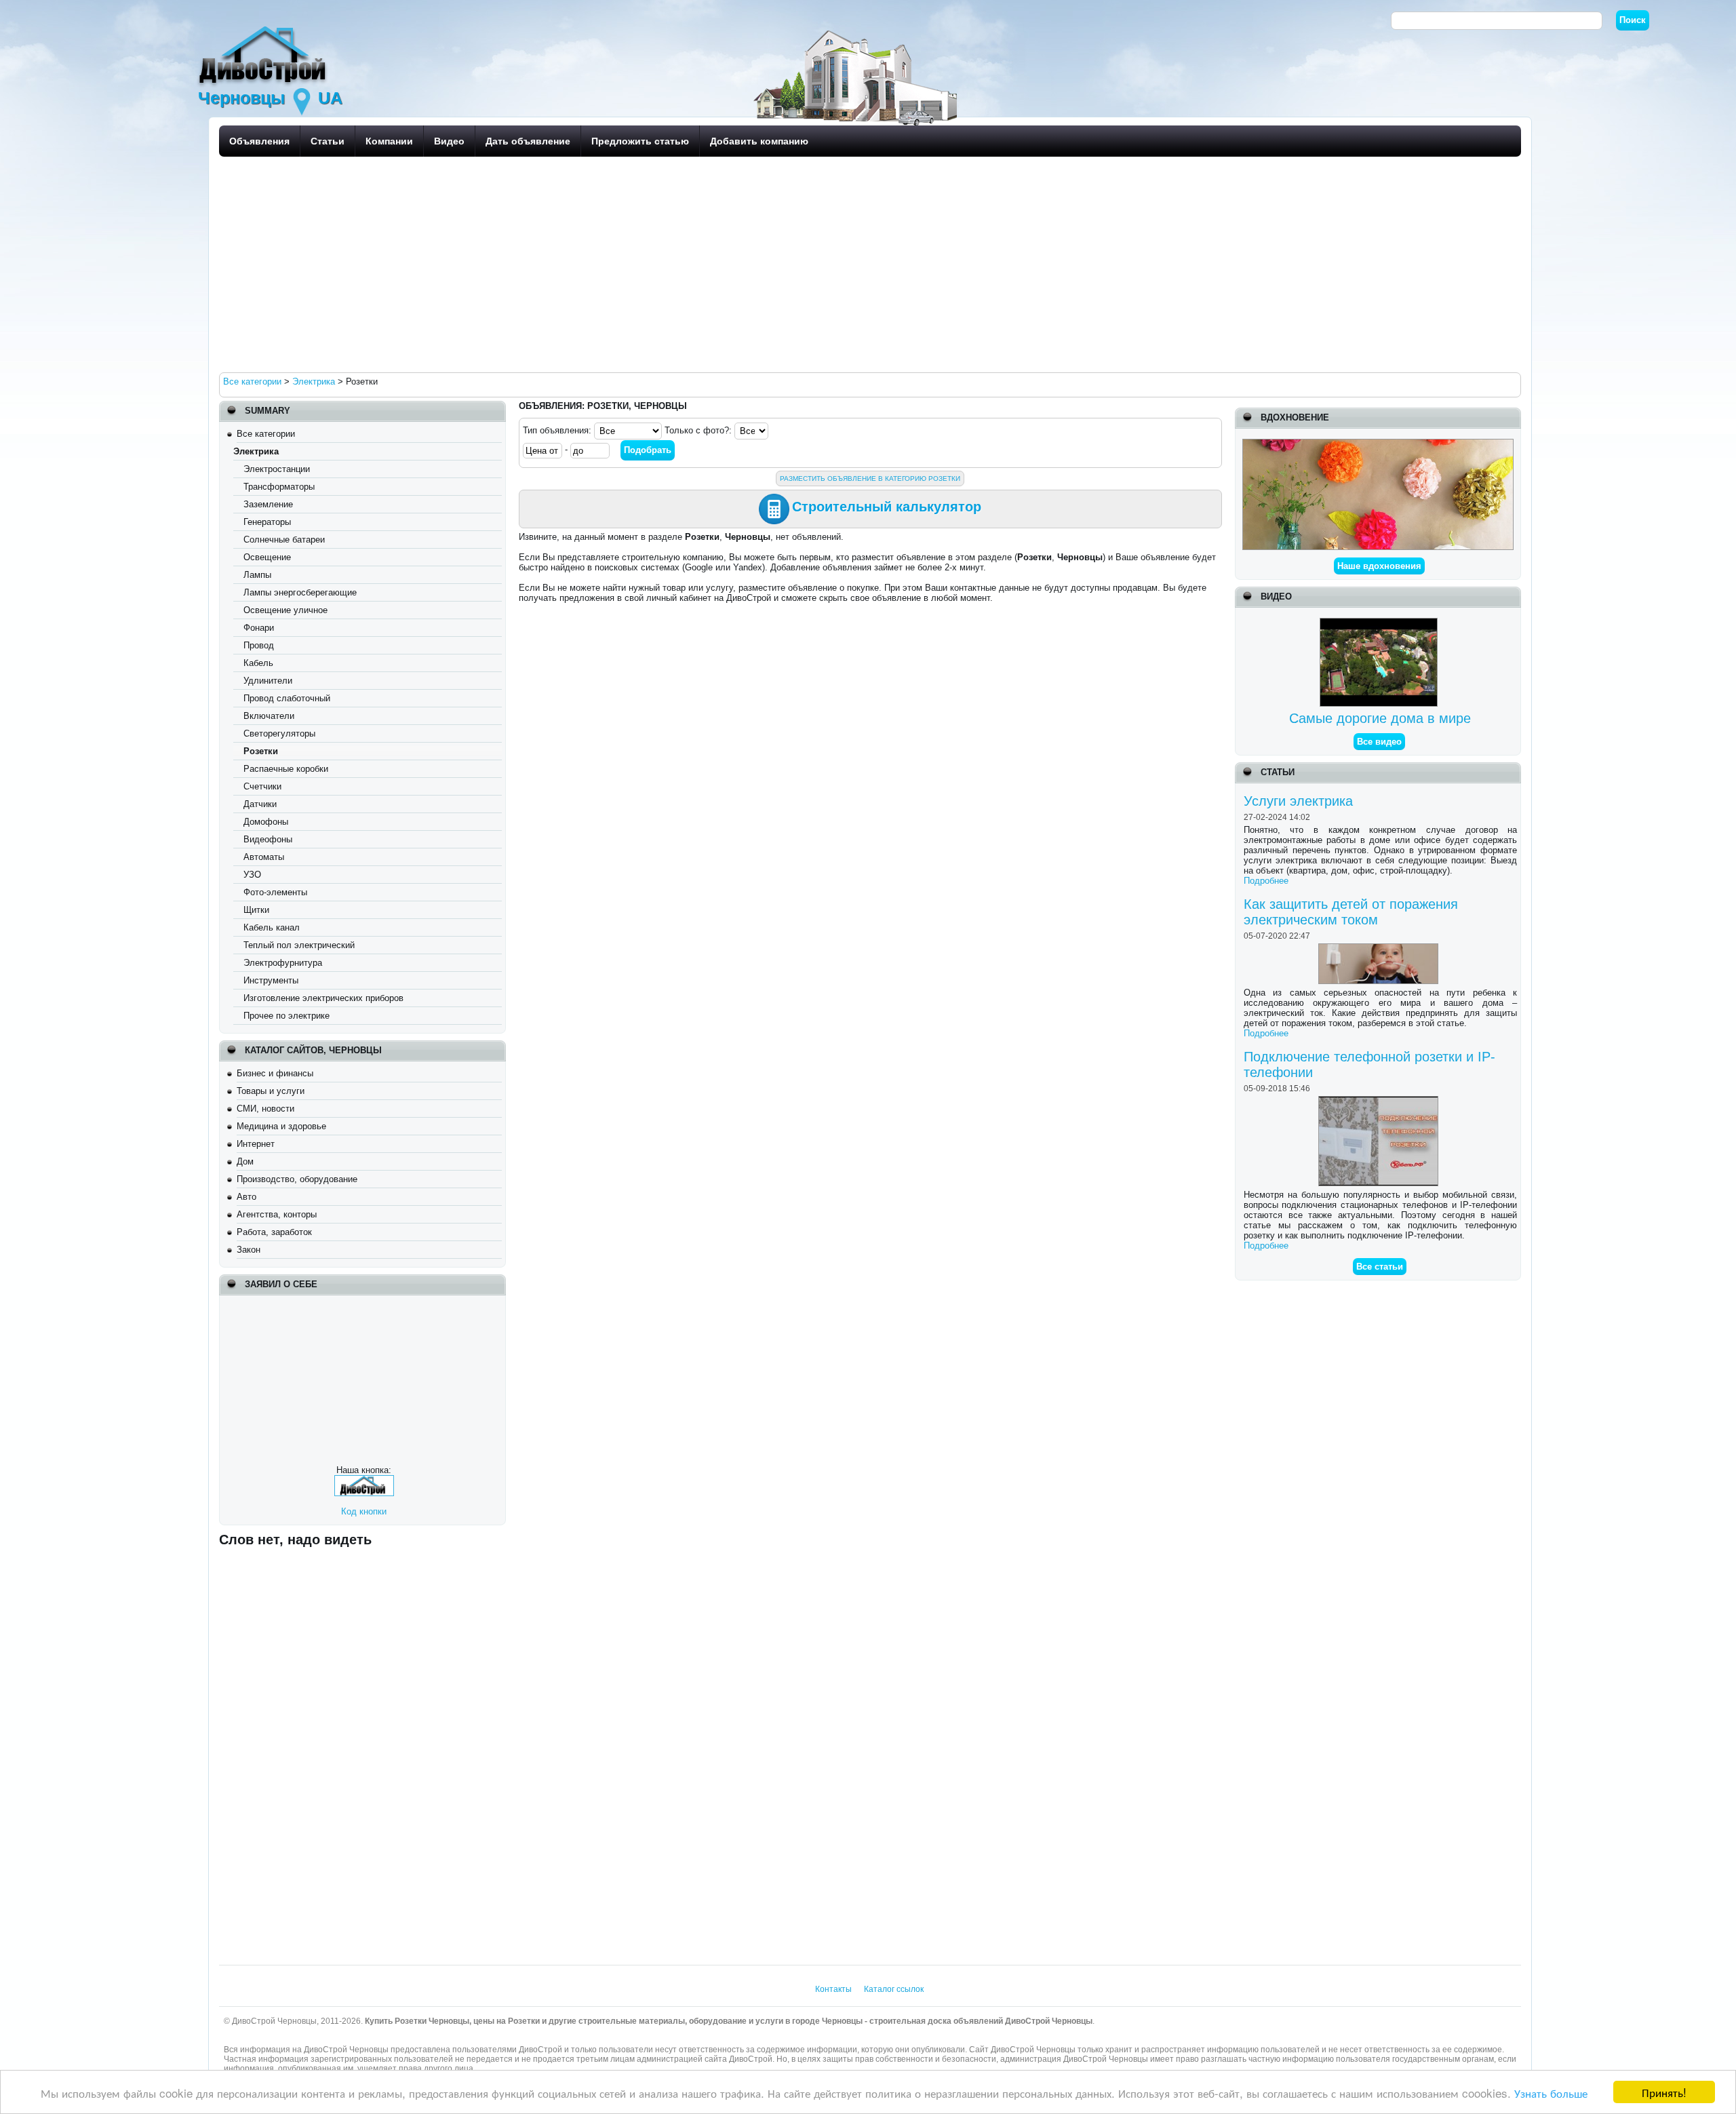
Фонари (259, 628)
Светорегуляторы (279, 733)
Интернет (256, 1144)
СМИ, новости (265, 1109)
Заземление (268, 504)
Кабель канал (272, 927)
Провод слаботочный (287, 698)
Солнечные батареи (284, 540)
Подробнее (1266, 881)
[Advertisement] (626, 264)
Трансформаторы (279, 487)
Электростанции (277, 469)
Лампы (257, 575)
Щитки (256, 910)
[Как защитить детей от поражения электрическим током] (1380, 948)
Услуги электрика (1298, 801)
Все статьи (1380, 1267)
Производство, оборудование (297, 1179)
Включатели (269, 716)
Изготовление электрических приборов (323, 998)
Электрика (256, 451)
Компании (389, 141)
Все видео (1379, 742)
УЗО (252, 875)
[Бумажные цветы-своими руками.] (1378, 444)
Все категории (266, 434)
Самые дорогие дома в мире (1380, 718)
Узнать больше (1551, 2093)
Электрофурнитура (283, 963)
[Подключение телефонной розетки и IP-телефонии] (1380, 1101)
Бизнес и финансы (275, 1073)
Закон (249, 1250)
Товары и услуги (271, 1091)
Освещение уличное (285, 610)
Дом (245, 1161)
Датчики (260, 804)
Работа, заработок (274, 1232)
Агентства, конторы (277, 1214)
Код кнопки (364, 1511)
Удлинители (268, 681)
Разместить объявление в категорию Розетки (870, 478)
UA (330, 98)
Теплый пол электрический (299, 945)
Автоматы (264, 857)
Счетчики (262, 786)
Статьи (328, 141)
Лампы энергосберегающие (300, 592)
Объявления (259, 141)
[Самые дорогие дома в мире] (1380, 623)
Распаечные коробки (286, 769)
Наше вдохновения (1379, 566)
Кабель (258, 663)
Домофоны (266, 822)
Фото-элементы (275, 892)
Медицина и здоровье (281, 1126)
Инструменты (271, 980)
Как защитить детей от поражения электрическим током (1351, 912)
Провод (259, 645)
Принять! (1664, 2092)
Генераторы (267, 522)
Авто (246, 1197)
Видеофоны (268, 839)
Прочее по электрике (287, 1016)
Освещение (267, 557)
